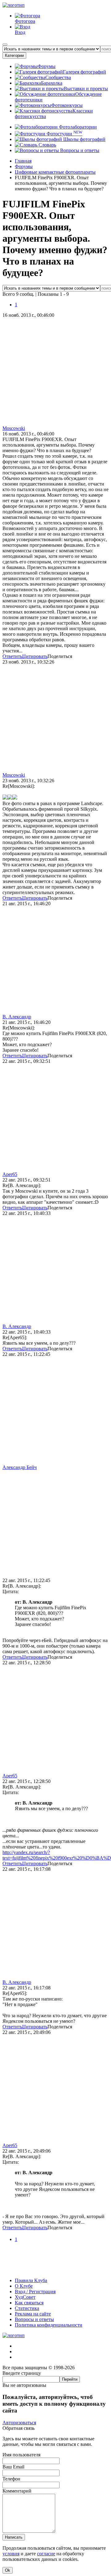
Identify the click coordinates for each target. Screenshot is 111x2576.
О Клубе (24, 2286)
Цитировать (35, 656)
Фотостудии (64, 134)
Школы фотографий (84, 139)
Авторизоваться (19, 2423)
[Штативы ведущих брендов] (55, 2270)
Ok (8, 2570)
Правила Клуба (31, 2280)
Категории (14, 55)
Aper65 (10, 1174)
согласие (46, 2554)
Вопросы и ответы (79, 150)
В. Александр (17, 1017)
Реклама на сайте (33, 2314)
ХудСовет (25, 2297)
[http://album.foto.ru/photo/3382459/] (5, 798)
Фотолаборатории (77, 127)
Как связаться (29, 2303)
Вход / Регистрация (35, 2292)
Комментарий (17, 2491)
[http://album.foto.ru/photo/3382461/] (15, 798)
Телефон (11, 2479)
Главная (23, 161)
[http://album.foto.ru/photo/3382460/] (10, 798)
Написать (14, 2537)
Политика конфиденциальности (49, 2325)
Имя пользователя (21, 2455)
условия (11, 2554)
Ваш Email (13, 2467)
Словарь (47, 145)
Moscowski (14, 428)
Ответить (12, 656)
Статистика (27, 2308)
